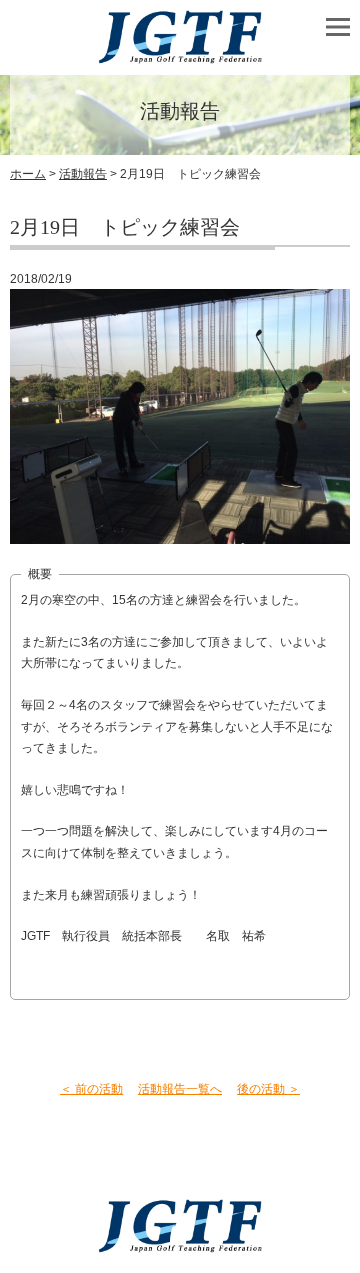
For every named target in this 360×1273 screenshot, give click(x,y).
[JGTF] (180, 54)
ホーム (28, 174)
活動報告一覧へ (180, 1089)
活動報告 (83, 174)
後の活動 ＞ (268, 1089)
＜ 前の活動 (91, 1089)
